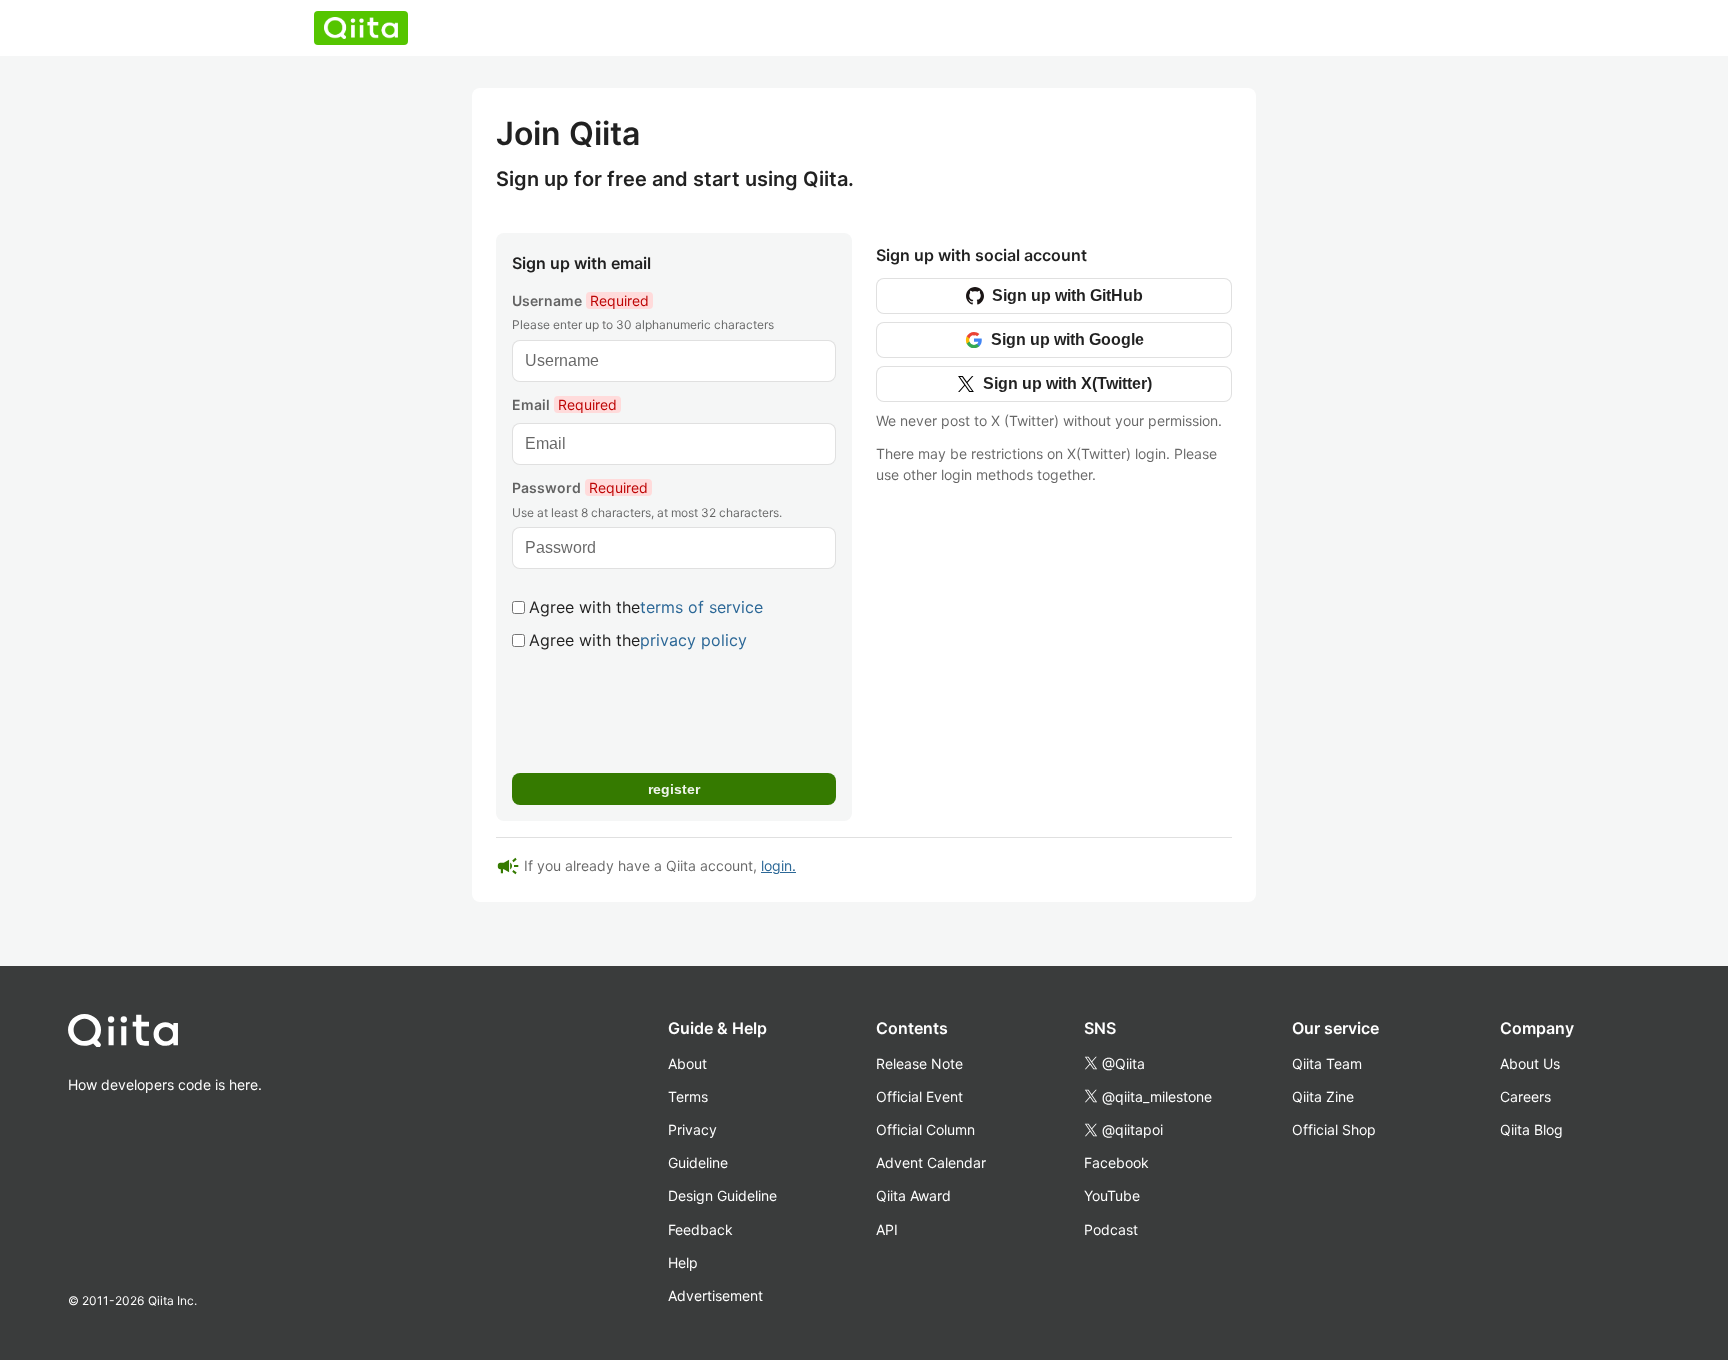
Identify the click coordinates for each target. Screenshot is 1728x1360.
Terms (688, 1096)
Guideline (698, 1162)
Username (580, 300)
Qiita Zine (1323, 1096)
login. (778, 865)
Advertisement (715, 1295)
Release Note (919, 1063)
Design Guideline (722, 1195)
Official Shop (1334, 1129)
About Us (1530, 1063)
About (687, 1063)
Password (580, 487)
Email (564, 404)
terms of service (701, 607)
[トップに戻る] (165, 1035)
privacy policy (693, 640)
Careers (1525, 1096)
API (887, 1229)
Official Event (919, 1096)
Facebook (1116, 1162)
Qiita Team (1327, 1063)
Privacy (692, 1129)
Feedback (700, 1229)
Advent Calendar (931, 1162)
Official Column (925, 1129)
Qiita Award (913, 1195)
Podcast (1111, 1229)
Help (683, 1262)
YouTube (1112, 1195)
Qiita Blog (1531, 1129)
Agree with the (646, 607)
